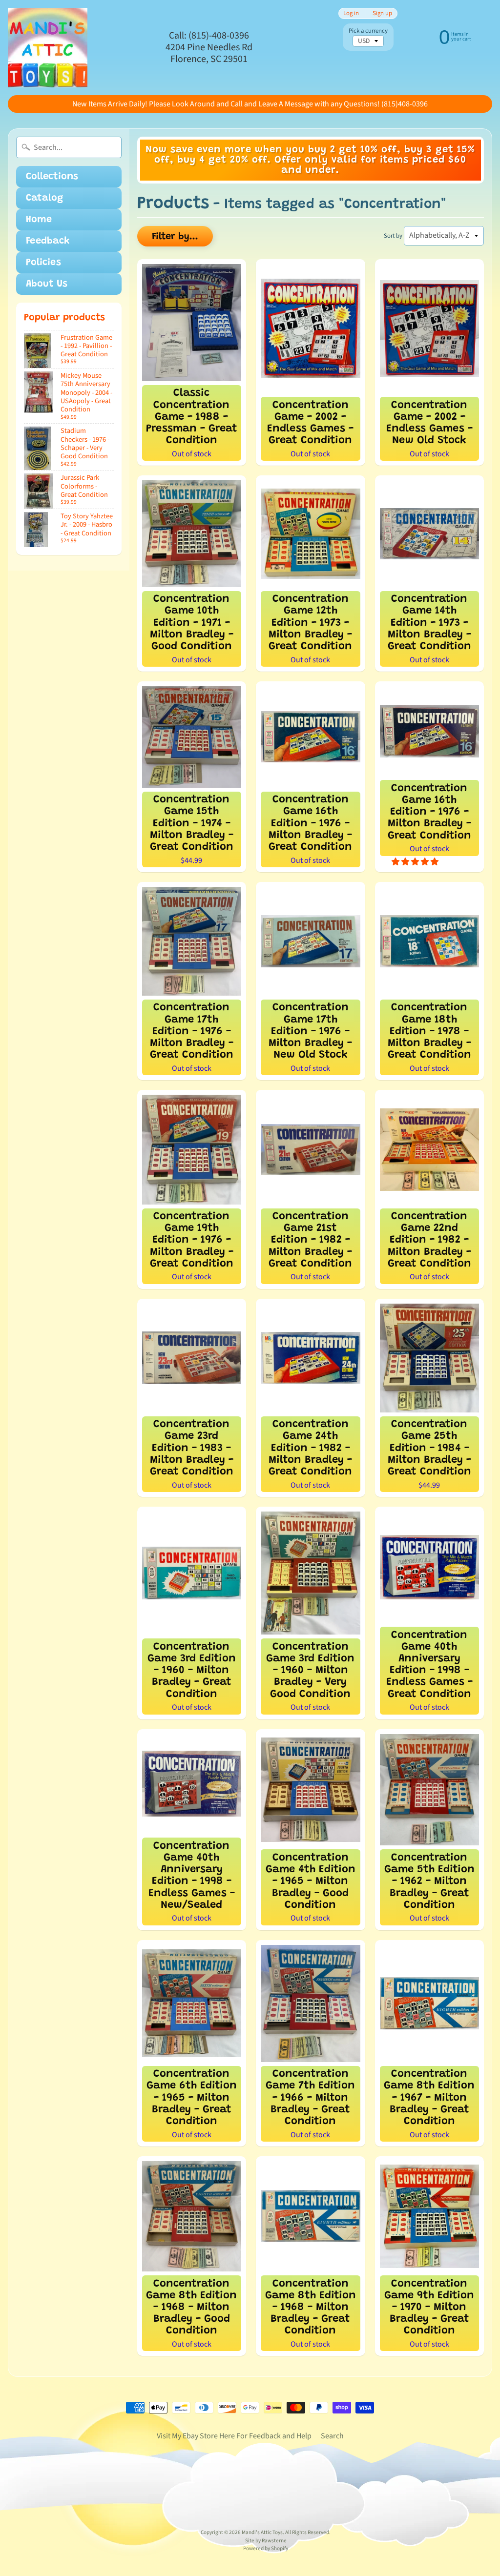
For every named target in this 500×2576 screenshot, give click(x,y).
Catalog (44, 198)
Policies (43, 263)
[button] (416, 862)
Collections (52, 177)
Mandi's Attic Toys (262, 2532)
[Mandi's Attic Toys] (48, 48)
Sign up (382, 13)
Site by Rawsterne (266, 2541)
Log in (351, 13)
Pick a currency (368, 31)
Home (39, 220)
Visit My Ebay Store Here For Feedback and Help (234, 2436)
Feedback (48, 241)
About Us (47, 284)
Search (332, 2436)
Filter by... (175, 237)
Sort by (393, 236)
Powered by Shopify (266, 2548)
